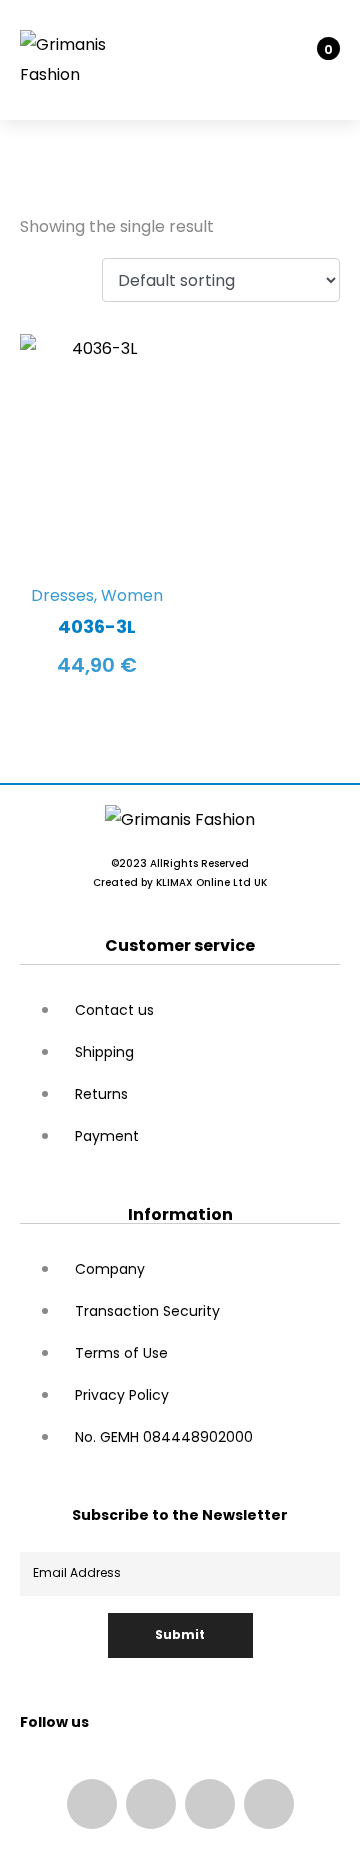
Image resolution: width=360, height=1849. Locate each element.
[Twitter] (269, 1804)
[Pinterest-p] (210, 1804)
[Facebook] (92, 1804)
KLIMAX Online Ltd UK (211, 882)
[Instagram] (151, 1804)
